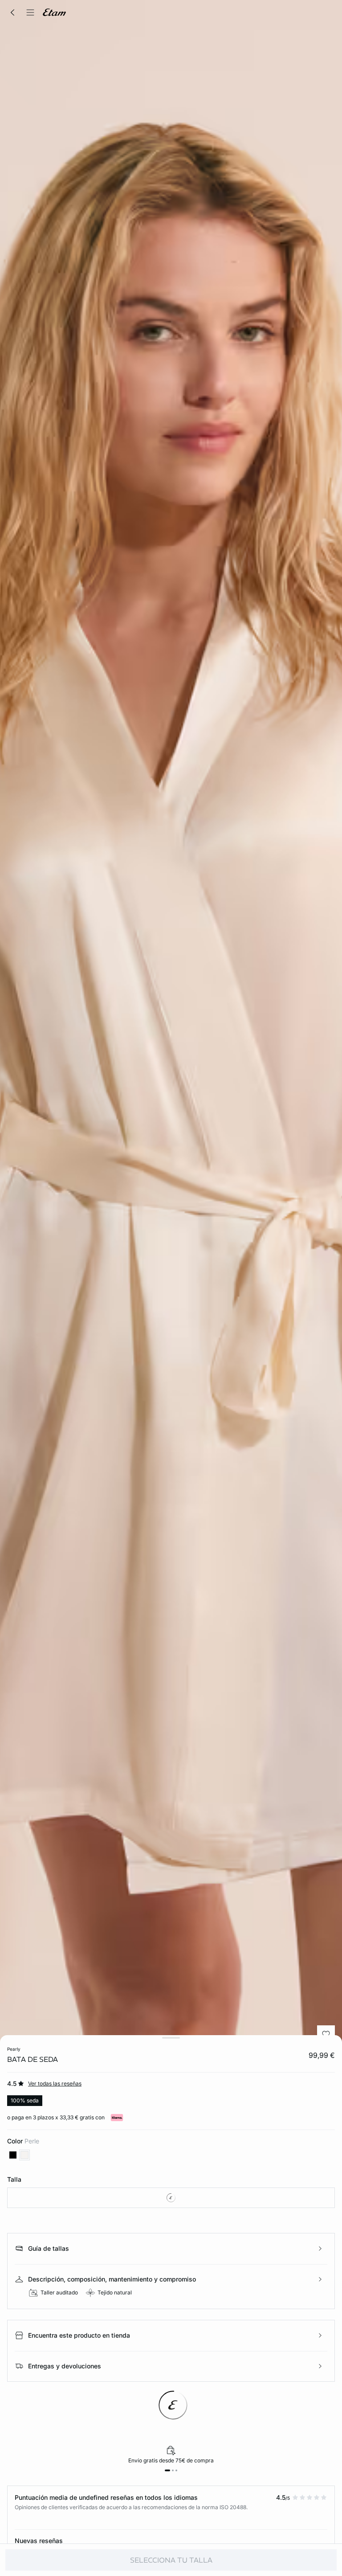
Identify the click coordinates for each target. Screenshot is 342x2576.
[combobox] (171, 2198)
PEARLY (14, 2049)
